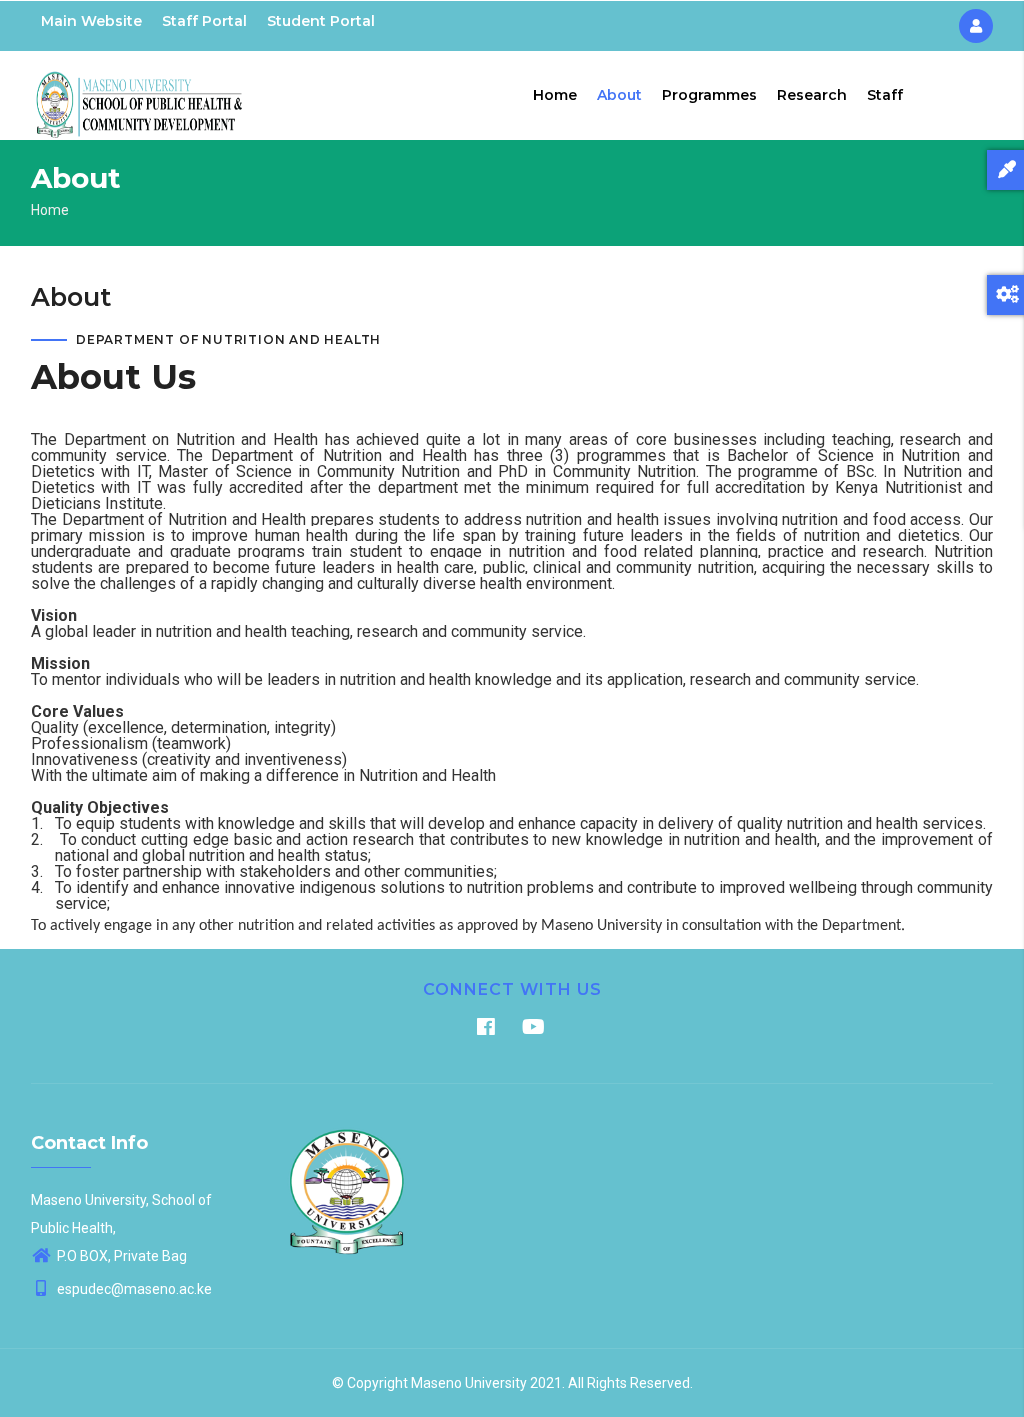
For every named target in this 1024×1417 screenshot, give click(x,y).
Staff (885, 95)
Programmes (709, 95)
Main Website (91, 21)
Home (555, 95)
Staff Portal (204, 21)
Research (812, 95)
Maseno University (469, 1383)
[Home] (140, 91)
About (619, 95)
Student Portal (321, 21)
